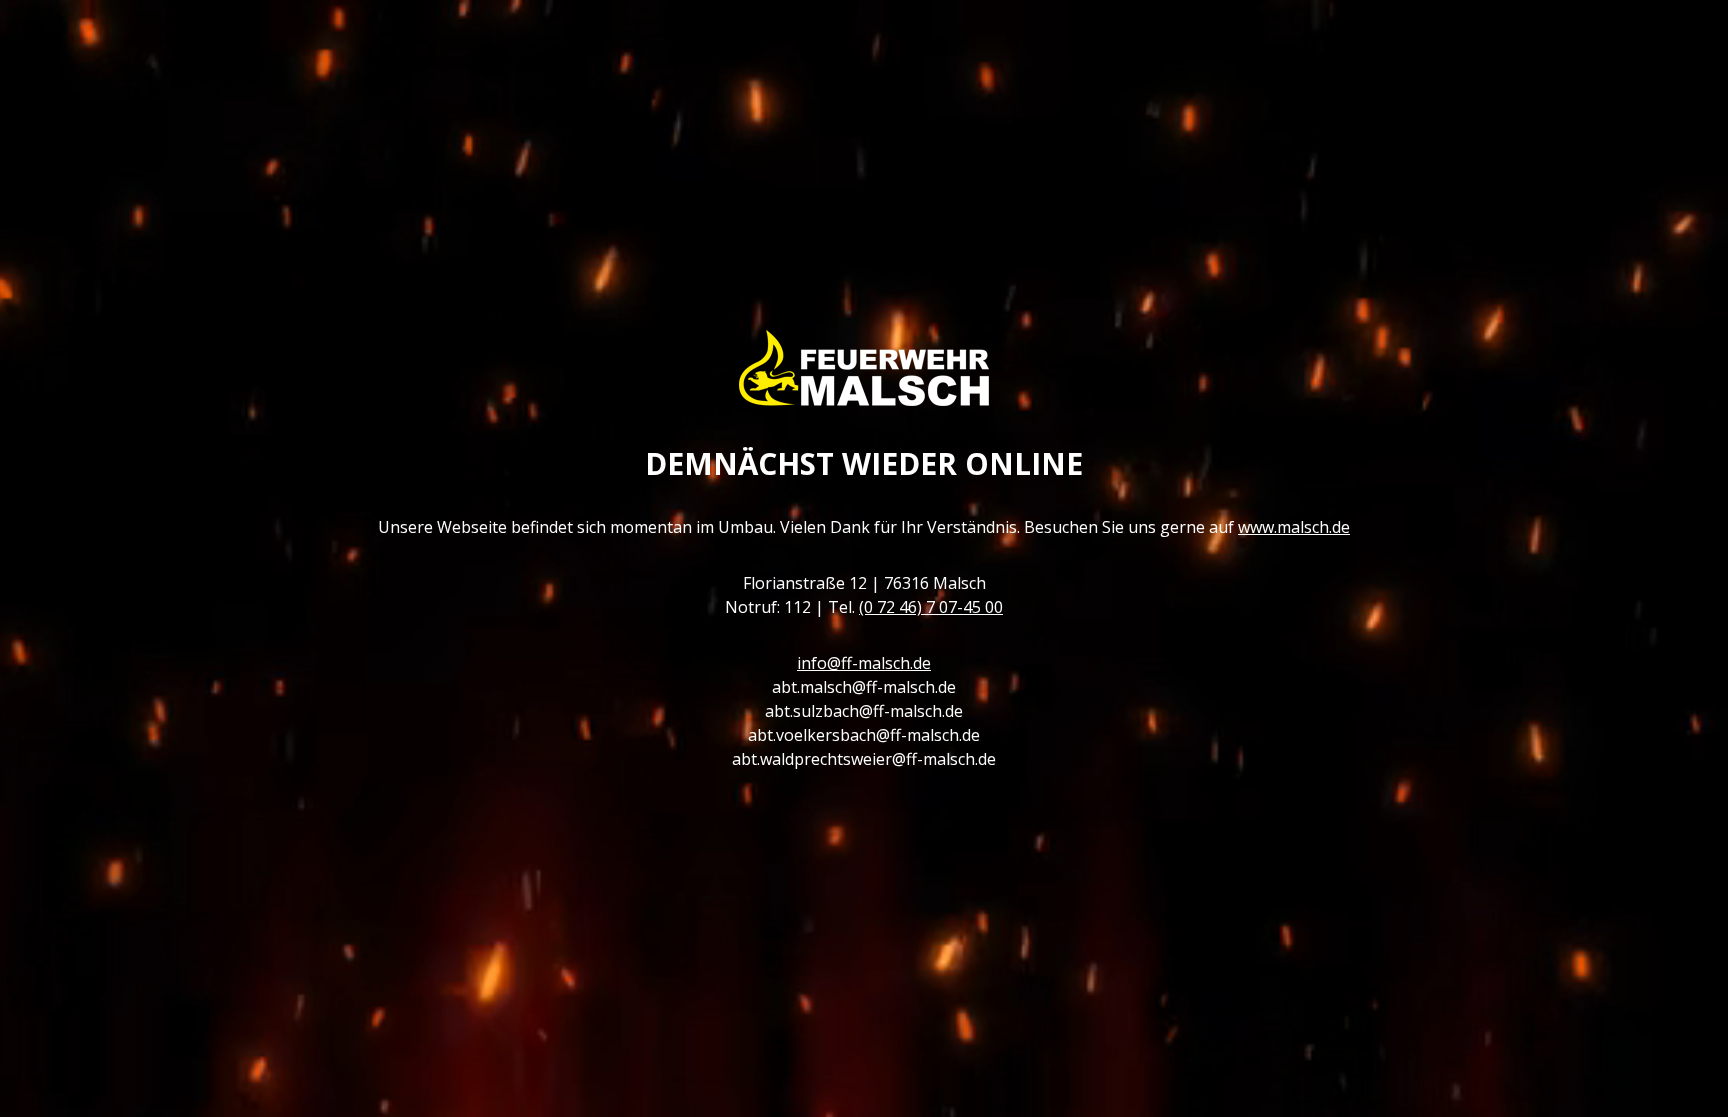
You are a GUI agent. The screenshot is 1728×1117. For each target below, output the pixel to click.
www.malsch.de (1294, 527)
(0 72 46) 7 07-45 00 (931, 607)
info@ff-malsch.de (864, 663)
